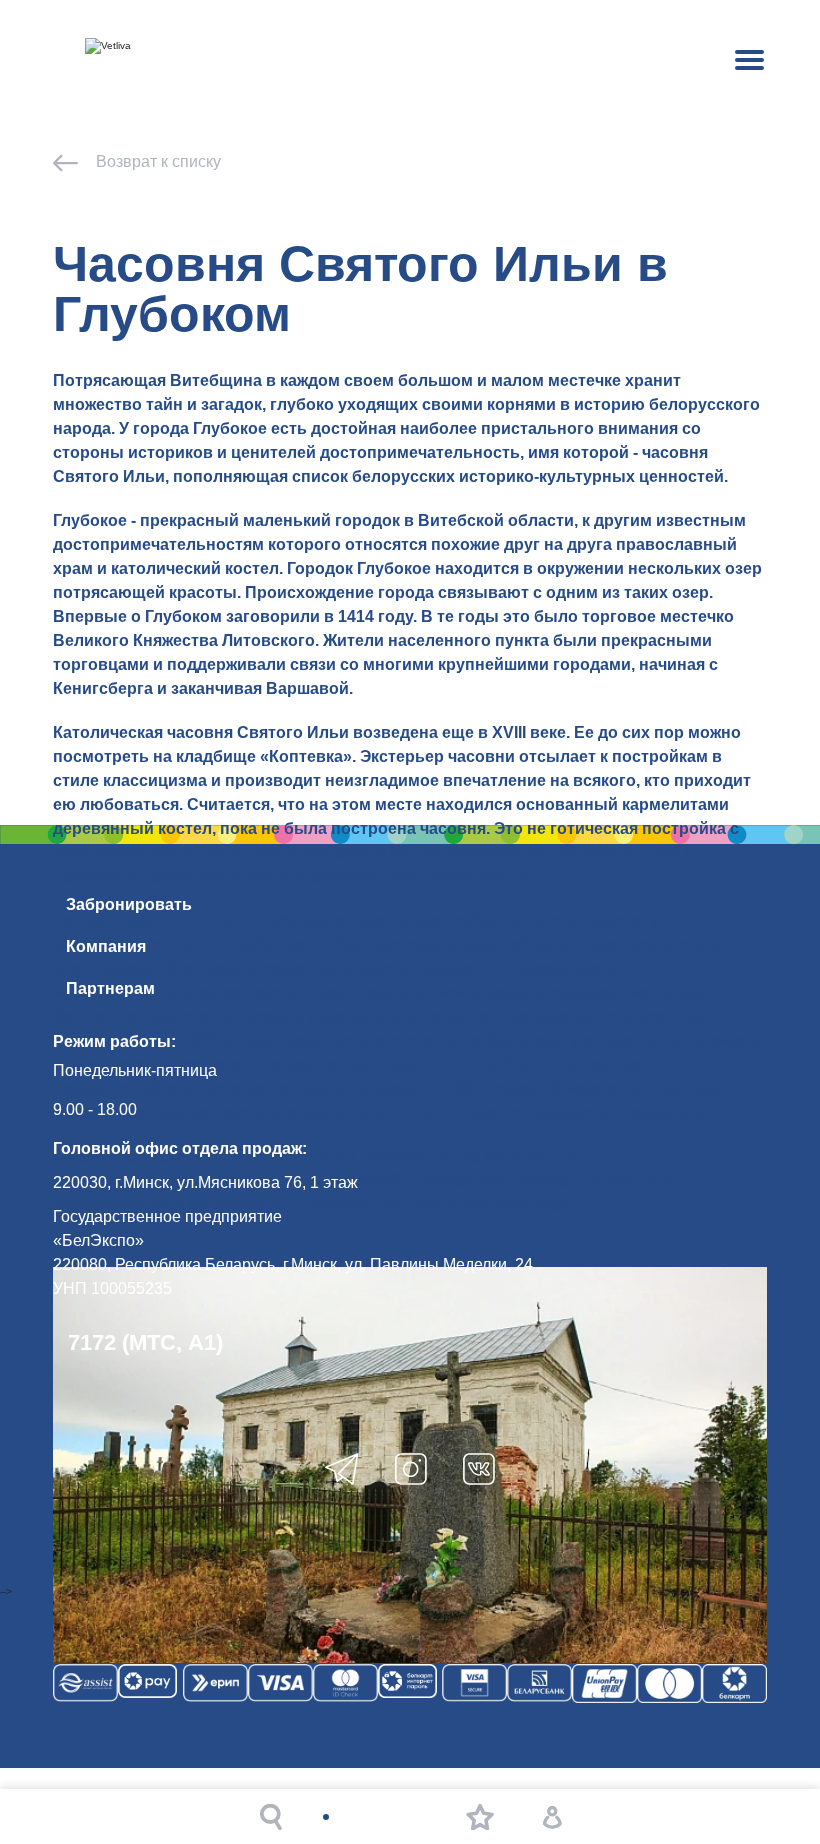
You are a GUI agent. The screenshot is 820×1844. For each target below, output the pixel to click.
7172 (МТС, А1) (145, 1342)
